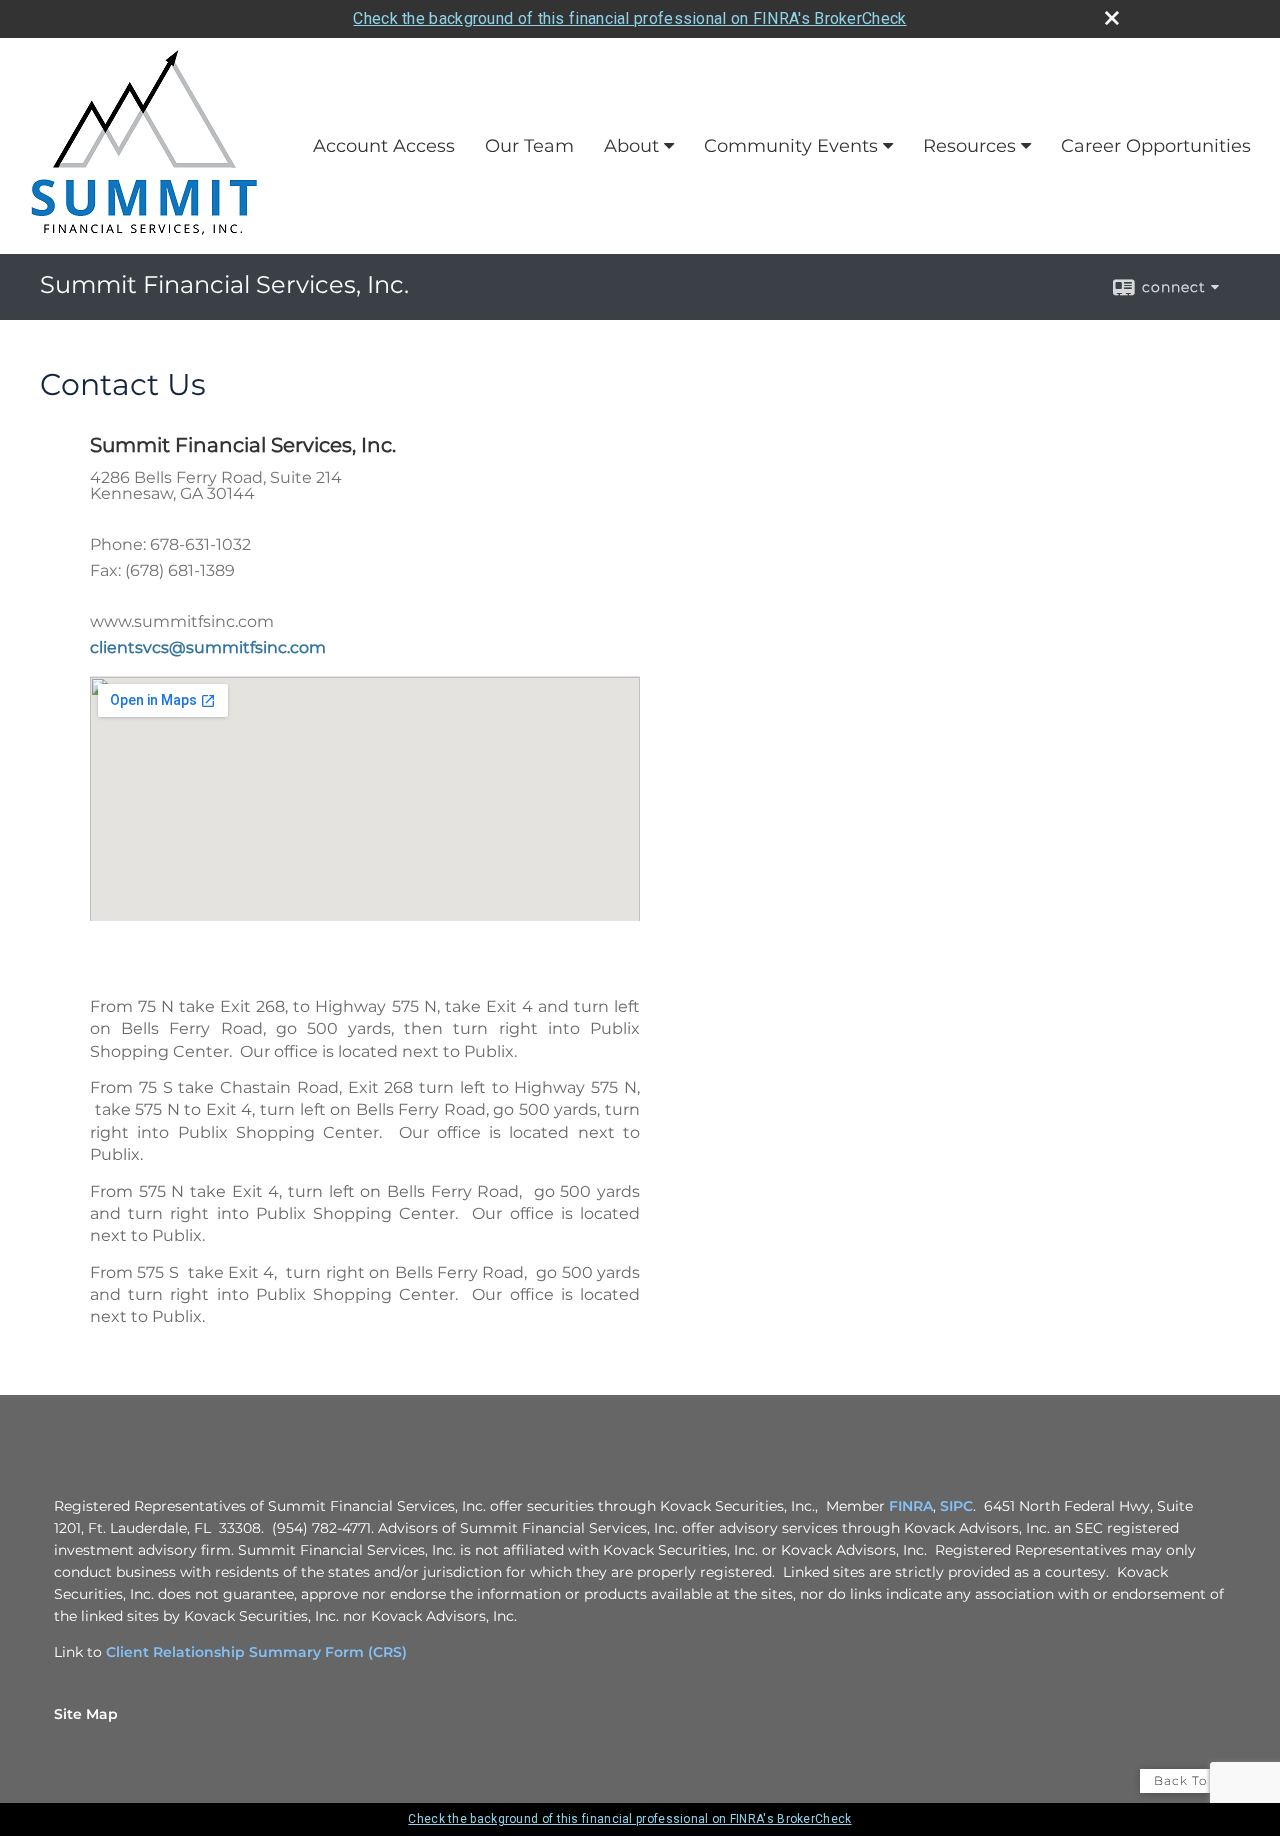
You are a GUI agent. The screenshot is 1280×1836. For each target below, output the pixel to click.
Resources (969, 146)
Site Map (86, 1714)
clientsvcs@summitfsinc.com (208, 647)
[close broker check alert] (1112, 18)
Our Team (529, 146)
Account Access (384, 146)
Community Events (791, 146)
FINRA (911, 1506)
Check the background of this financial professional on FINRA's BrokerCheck (629, 18)
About (631, 146)
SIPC (956, 1506)
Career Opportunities (1156, 146)
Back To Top (1196, 1780)
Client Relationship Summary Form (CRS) (256, 1652)
